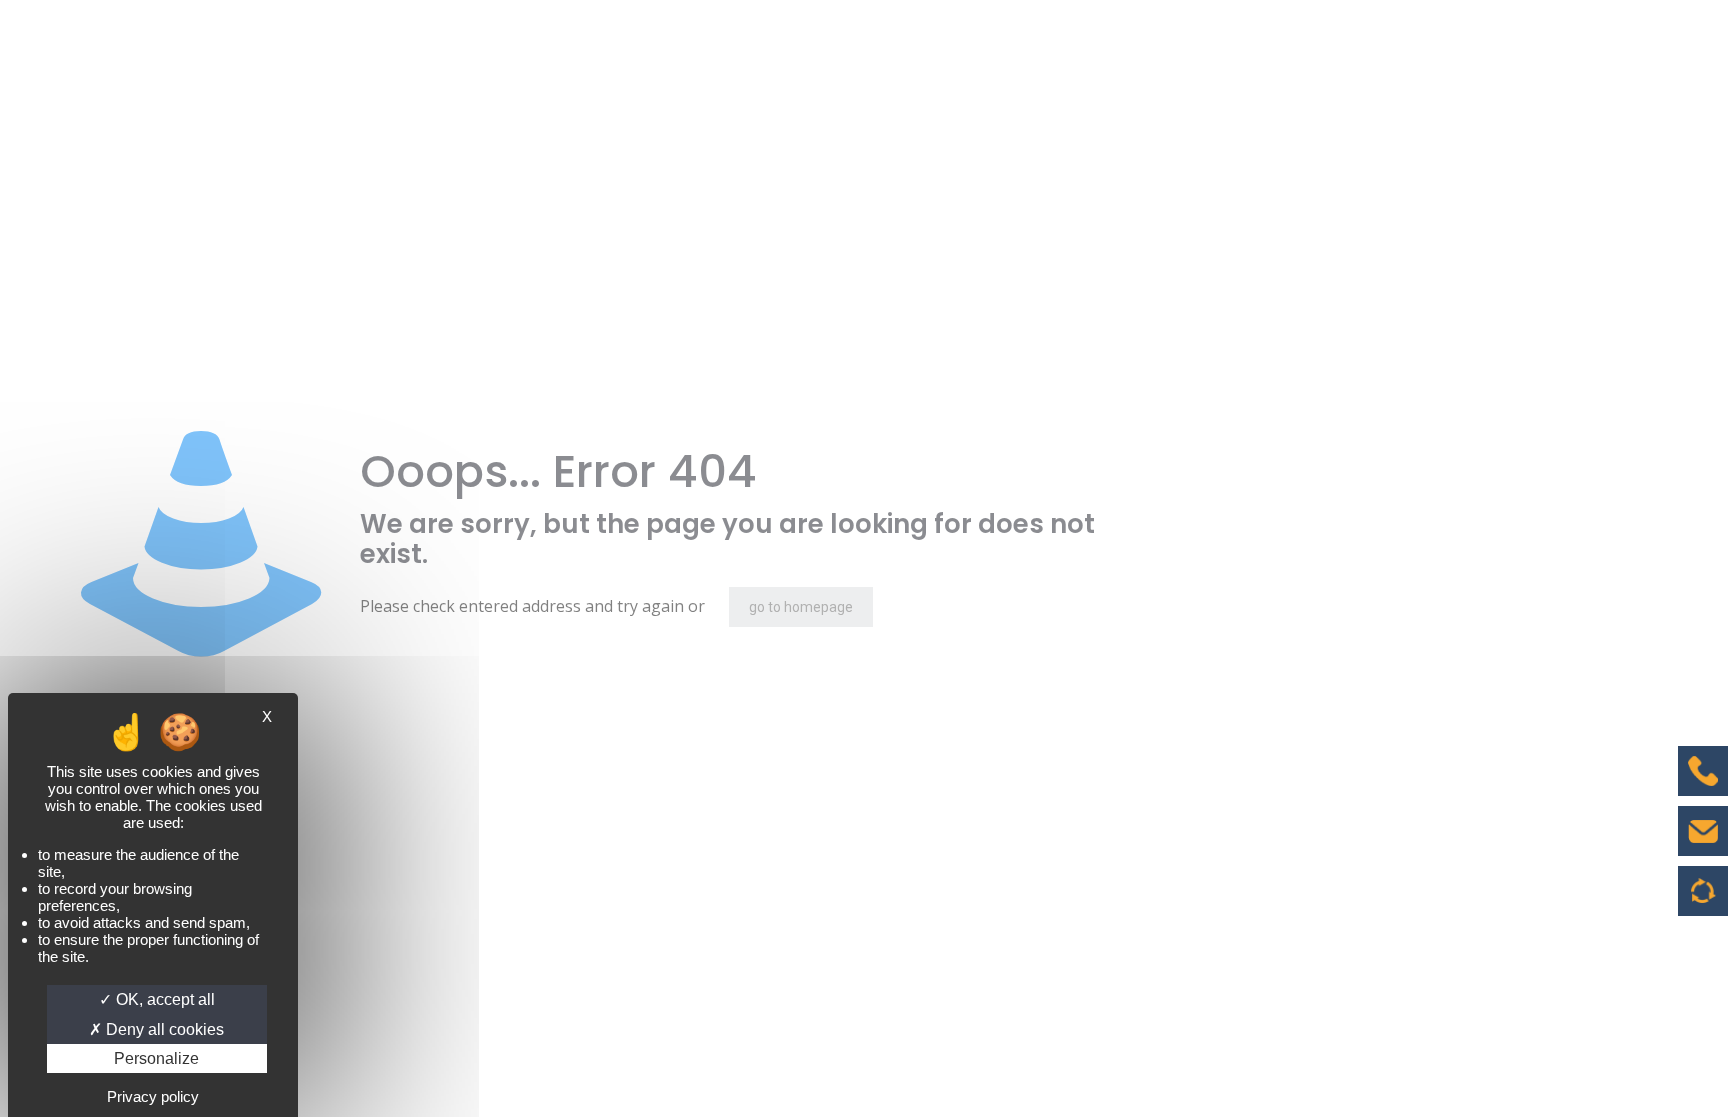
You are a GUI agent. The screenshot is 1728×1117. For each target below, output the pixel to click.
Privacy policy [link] (153, 1096)
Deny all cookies (163, 1029)
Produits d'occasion (1703, 901)
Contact (1703, 846)
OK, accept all (163, 999)
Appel (1703, 786)
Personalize (156, 1058)
